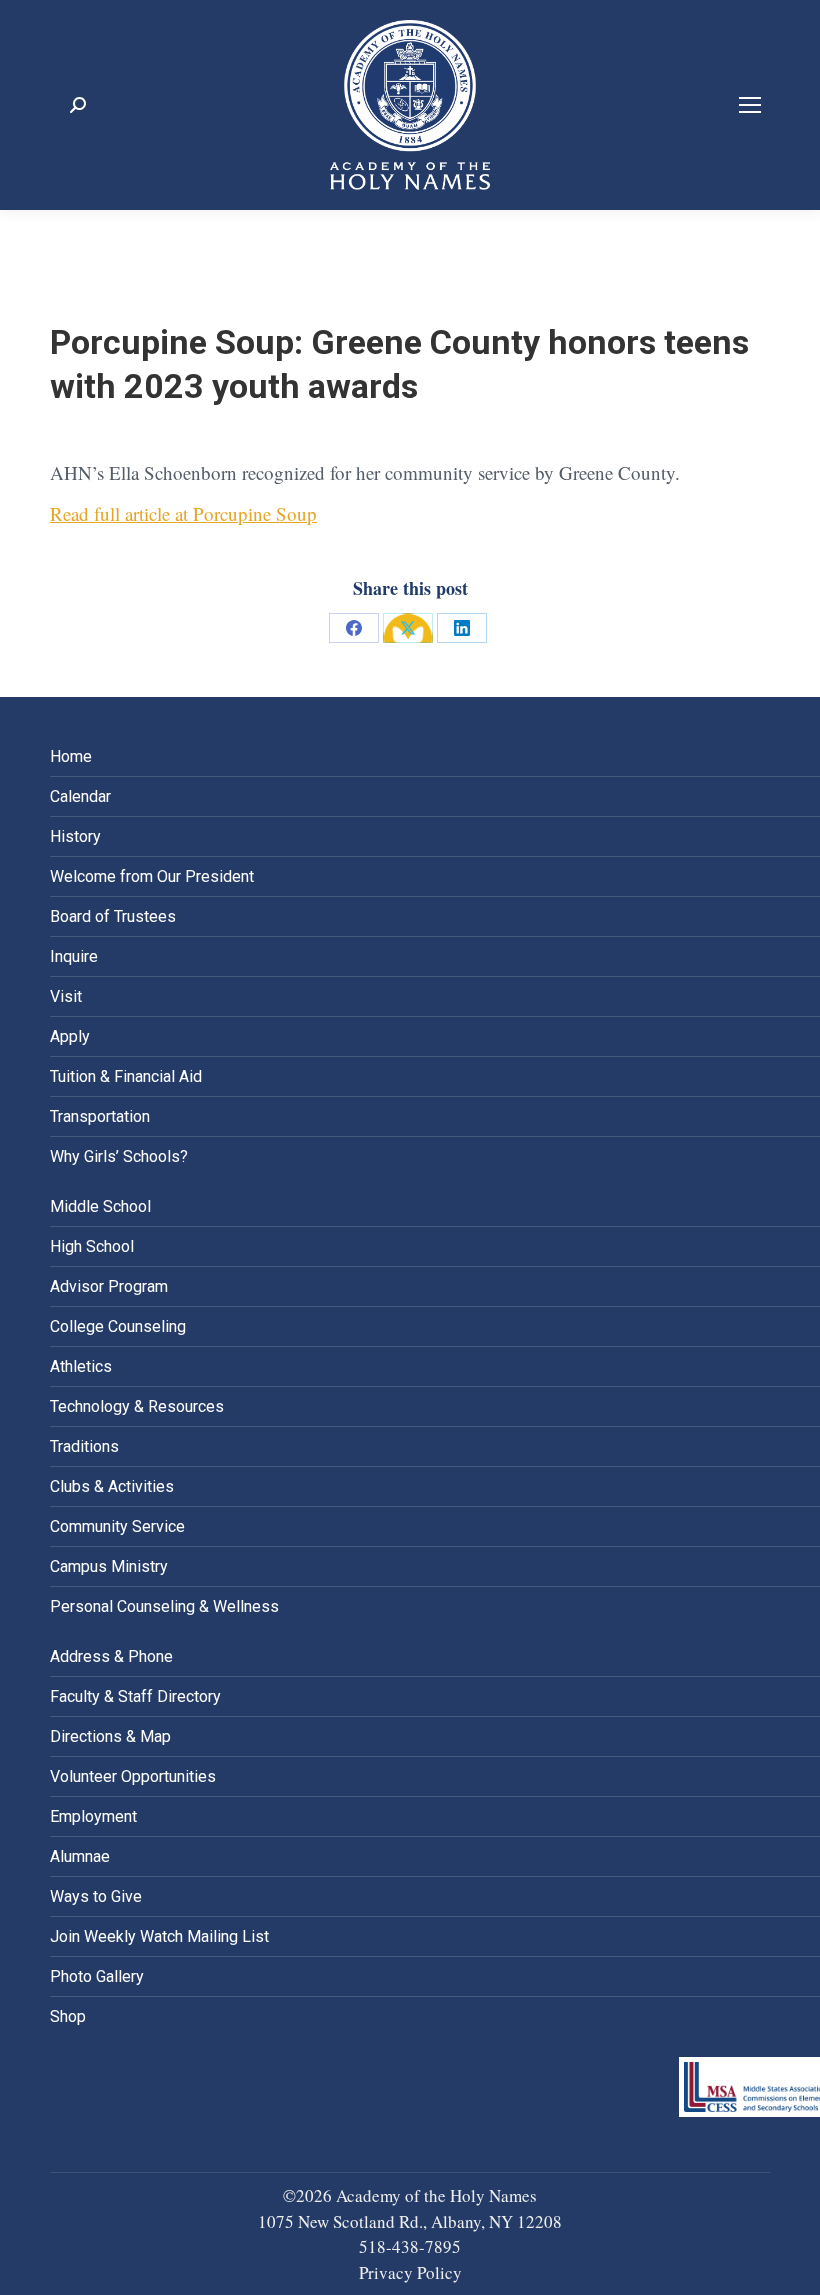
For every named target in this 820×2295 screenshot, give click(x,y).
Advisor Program (109, 1286)
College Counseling (118, 1326)
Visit (66, 996)
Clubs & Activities (112, 1486)
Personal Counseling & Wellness (164, 1606)
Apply (70, 1036)
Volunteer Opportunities (133, 1776)
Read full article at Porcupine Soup (183, 513)
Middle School (100, 1206)
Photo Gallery (97, 1976)
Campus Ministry (109, 1566)
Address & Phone (111, 1656)
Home (71, 756)
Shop (68, 2016)
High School (92, 1246)
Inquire (74, 956)
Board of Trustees (113, 916)
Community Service (117, 1526)
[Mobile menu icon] (750, 105)
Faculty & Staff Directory (135, 1696)
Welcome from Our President (152, 876)
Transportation (100, 1116)
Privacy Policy (410, 2272)
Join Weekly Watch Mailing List (159, 1936)
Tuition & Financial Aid (126, 1076)
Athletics (81, 1366)
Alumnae (80, 1856)
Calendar (80, 796)
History (75, 836)
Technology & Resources (137, 1406)
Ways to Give (96, 1896)
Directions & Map (110, 1736)
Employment (93, 1816)
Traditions (84, 1446)
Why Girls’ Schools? (119, 1156)
